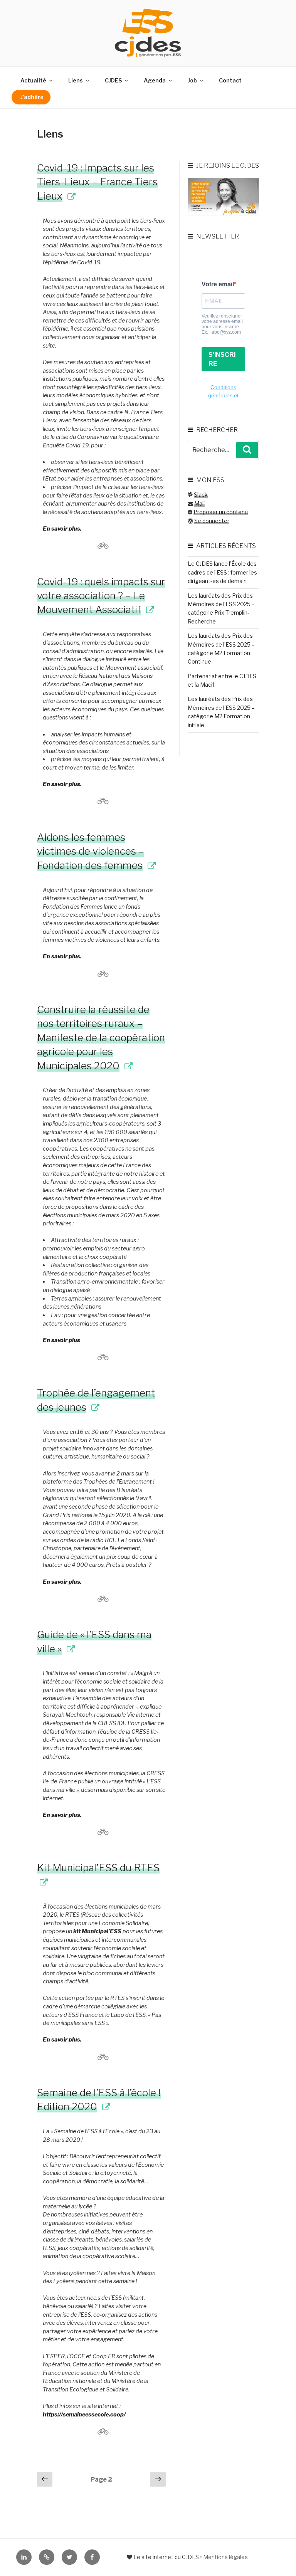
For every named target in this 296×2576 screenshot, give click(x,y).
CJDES (113, 80)
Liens (76, 80)
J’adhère (32, 97)
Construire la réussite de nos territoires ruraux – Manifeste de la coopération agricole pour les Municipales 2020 (101, 1038)
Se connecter (212, 521)
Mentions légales (225, 2557)
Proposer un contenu (221, 512)
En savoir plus (61, 1340)
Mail (199, 503)
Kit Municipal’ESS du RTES (98, 1868)
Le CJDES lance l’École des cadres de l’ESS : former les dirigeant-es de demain (222, 572)
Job (192, 80)
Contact (230, 80)
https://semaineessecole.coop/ (84, 2415)
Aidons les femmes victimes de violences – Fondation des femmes (91, 851)
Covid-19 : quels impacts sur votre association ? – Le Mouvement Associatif (101, 596)
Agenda (155, 80)
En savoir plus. (62, 529)
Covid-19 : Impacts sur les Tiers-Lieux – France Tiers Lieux (97, 182)
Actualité (33, 80)
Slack (201, 495)
